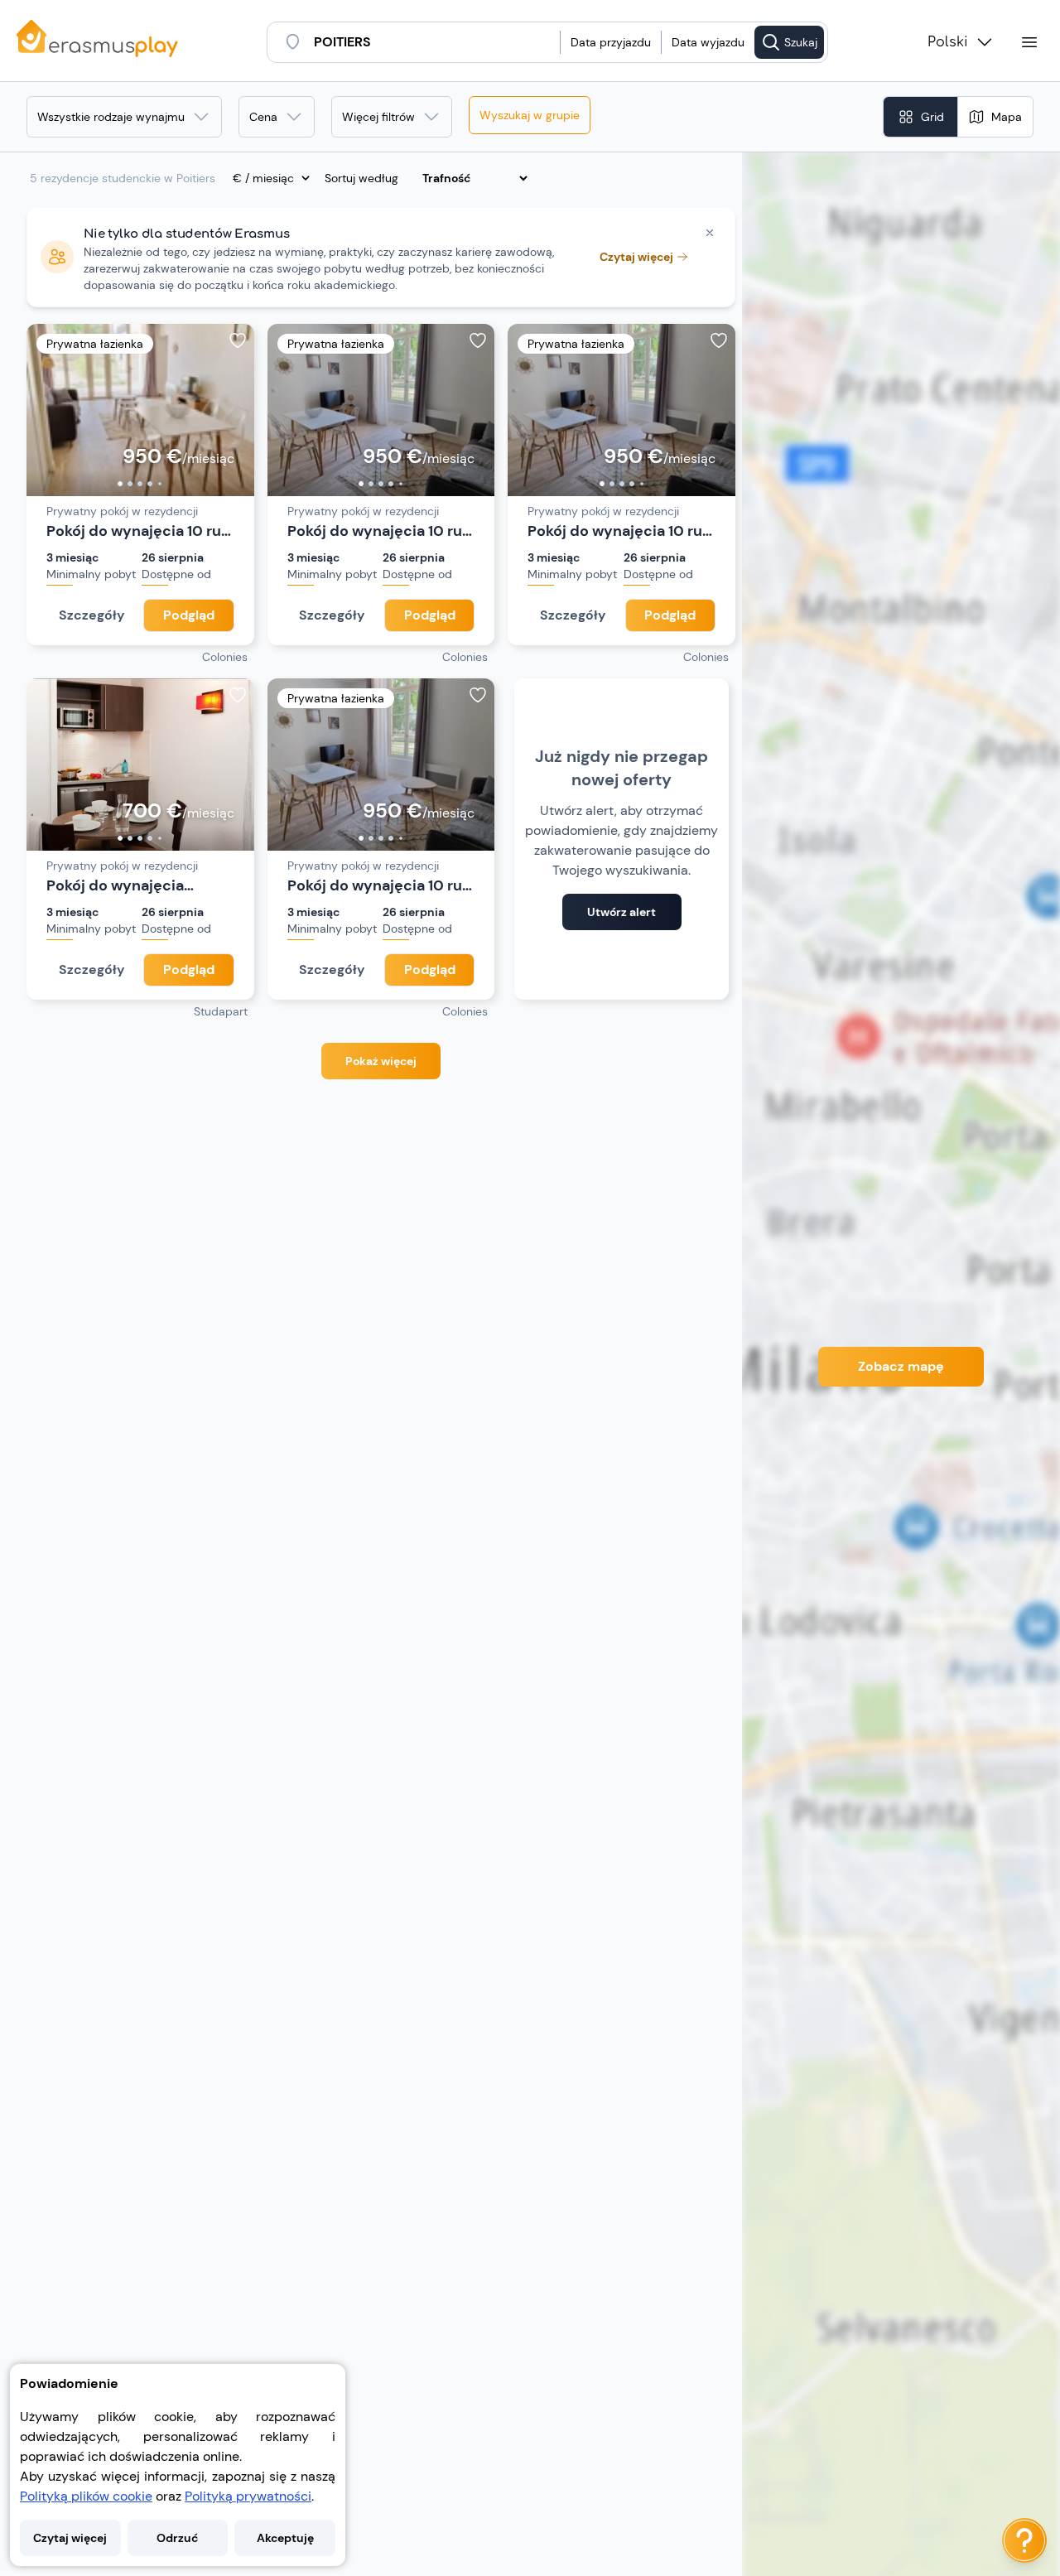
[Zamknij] (710, 233)
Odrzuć (177, 2538)
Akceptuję (285, 2538)
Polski (948, 42)
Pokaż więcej (381, 1061)
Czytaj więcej (70, 2538)
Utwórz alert (622, 912)
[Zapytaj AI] (1024, 2540)
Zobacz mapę (901, 1366)
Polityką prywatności (248, 2496)
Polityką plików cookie (86, 2496)
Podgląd (189, 615)
